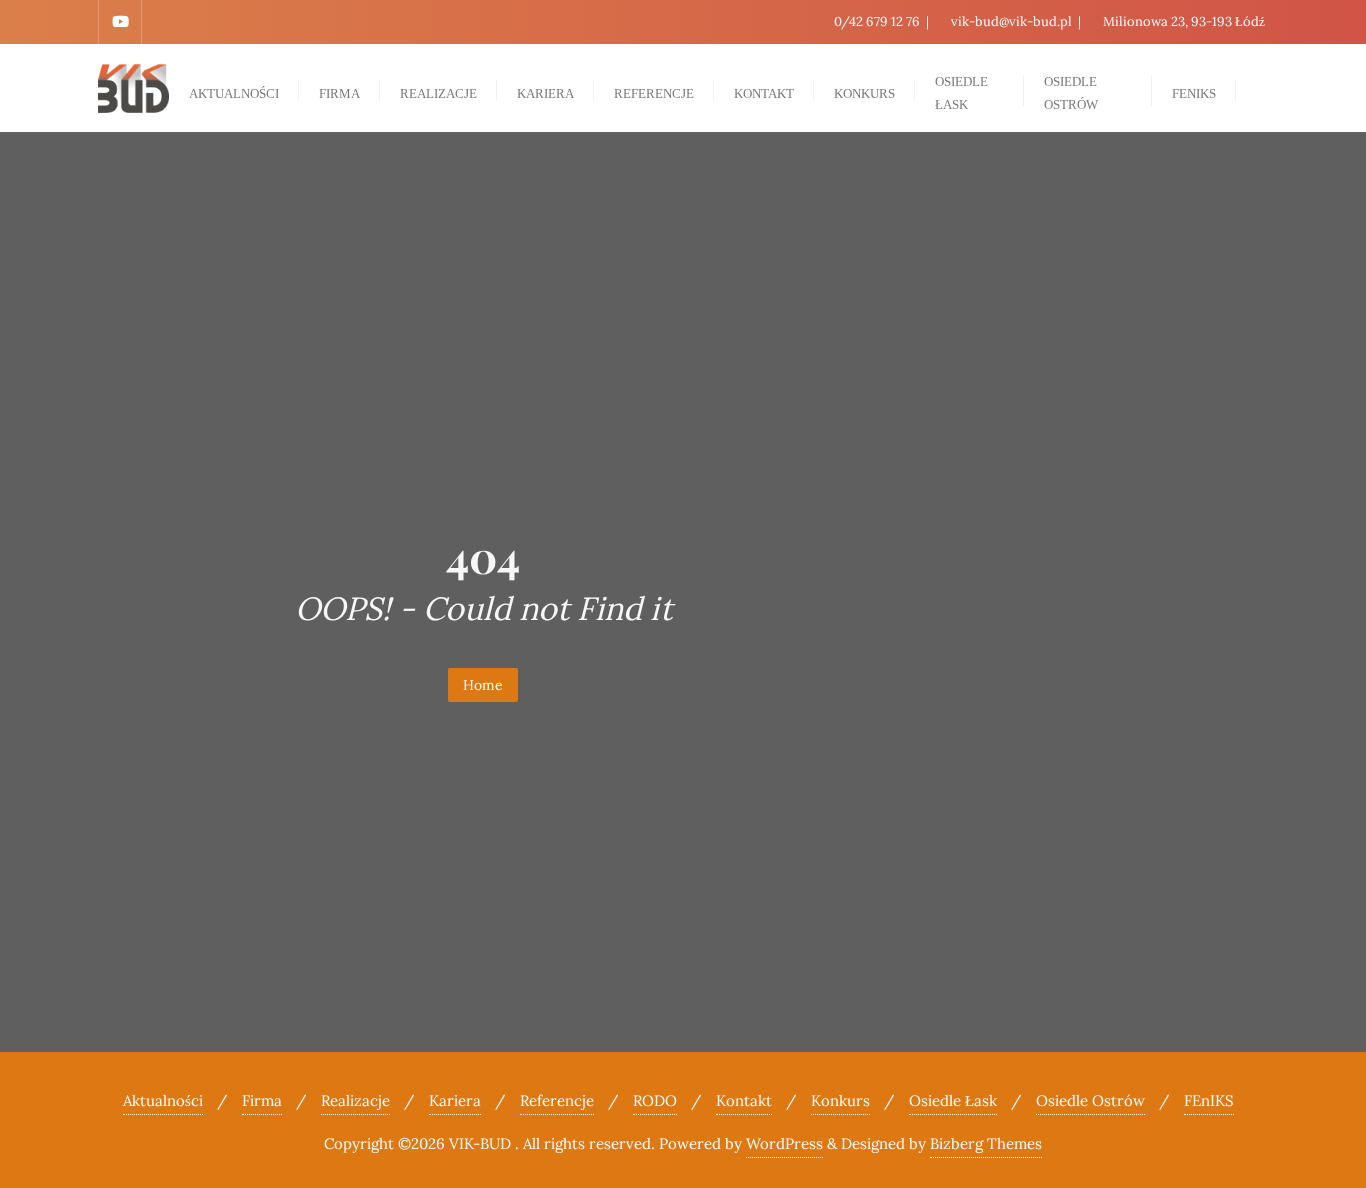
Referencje (557, 1100)
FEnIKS (1209, 1100)
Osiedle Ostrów (1090, 1100)
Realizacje (355, 1100)
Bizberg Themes (986, 1143)
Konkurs (840, 1100)
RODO (655, 1100)
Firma (262, 1100)
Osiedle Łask (953, 1100)
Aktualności (163, 1100)
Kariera (455, 1100)
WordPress (784, 1143)
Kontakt (744, 1100)
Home (483, 685)
